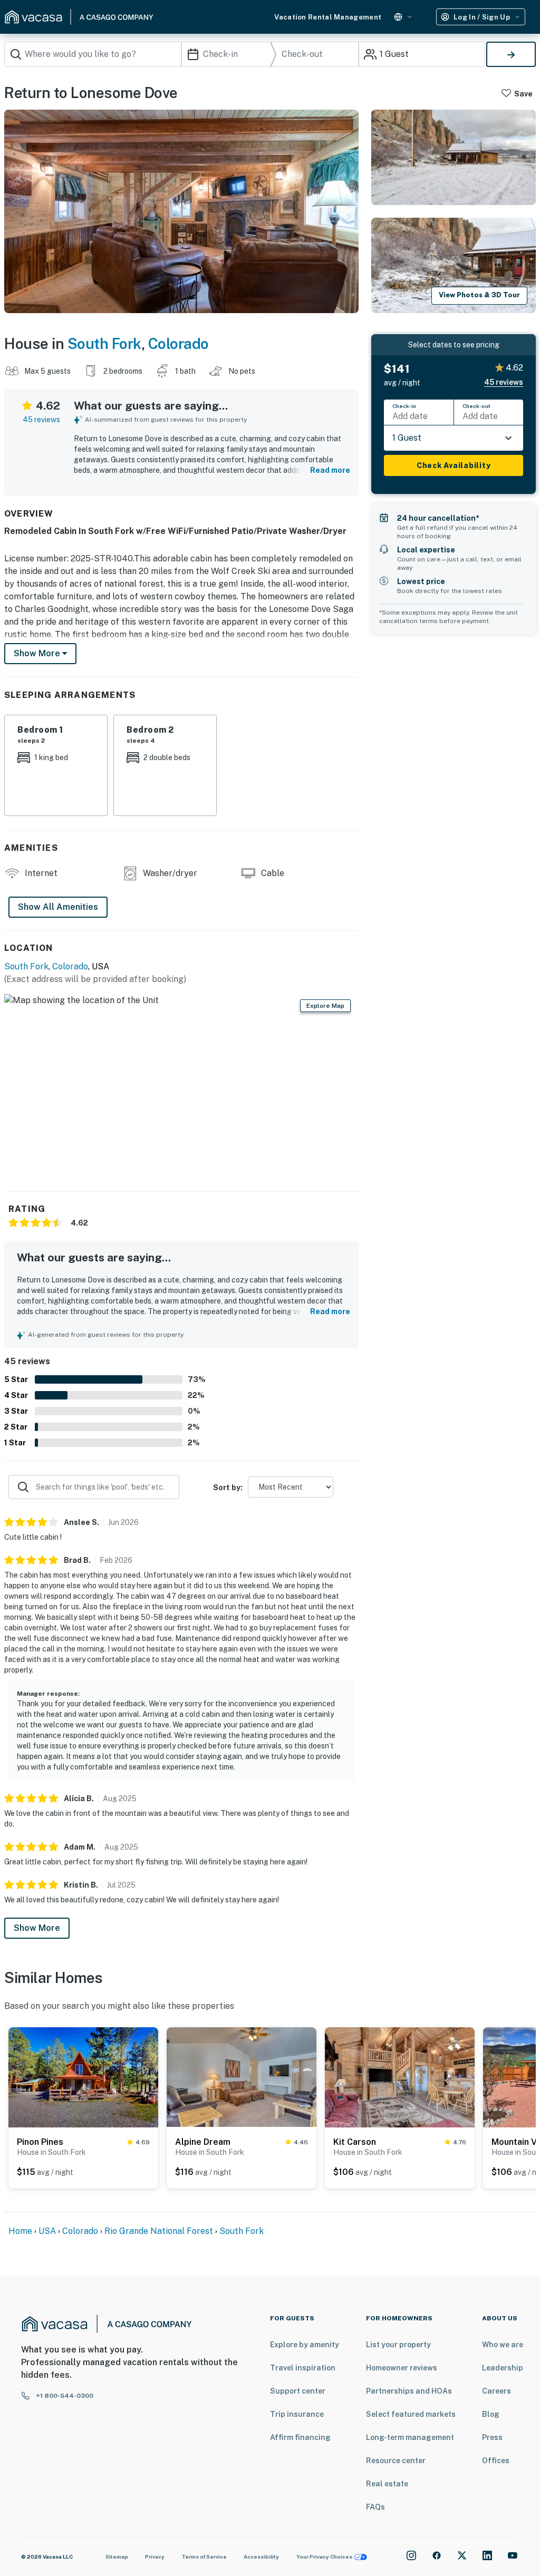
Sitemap (117, 2556)
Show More (37, 1928)
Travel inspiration (303, 2368)
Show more (38, 653)
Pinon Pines (40, 2142)
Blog (491, 2414)
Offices (496, 2461)
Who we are (503, 2345)
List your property (398, 2345)
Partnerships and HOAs (409, 2391)
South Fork (104, 343)
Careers (496, 2391)
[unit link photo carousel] (83, 2077)
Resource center (396, 2461)
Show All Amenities (58, 907)
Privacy (155, 2556)
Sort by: (228, 1488)
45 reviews (41, 420)
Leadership (503, 2368)
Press (492, 2437)
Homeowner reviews (402, 2368)
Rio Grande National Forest (159, 2231)
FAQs (375, 2507)
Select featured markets (411, 2414)
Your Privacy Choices (324, 2556)
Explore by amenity (305, 2345)
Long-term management (410, 2437)
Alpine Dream (203, 2142)
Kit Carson (355, 2142)
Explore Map (325, 1006)
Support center (298, 2391)
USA (47, 2231)
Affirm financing (300, 2437)
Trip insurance (297, 2414)
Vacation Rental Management (328, 17)
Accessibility (261, 2556)
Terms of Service (204, 2556)
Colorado (179, 343)
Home (20, 2231)
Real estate (387, 2484)
